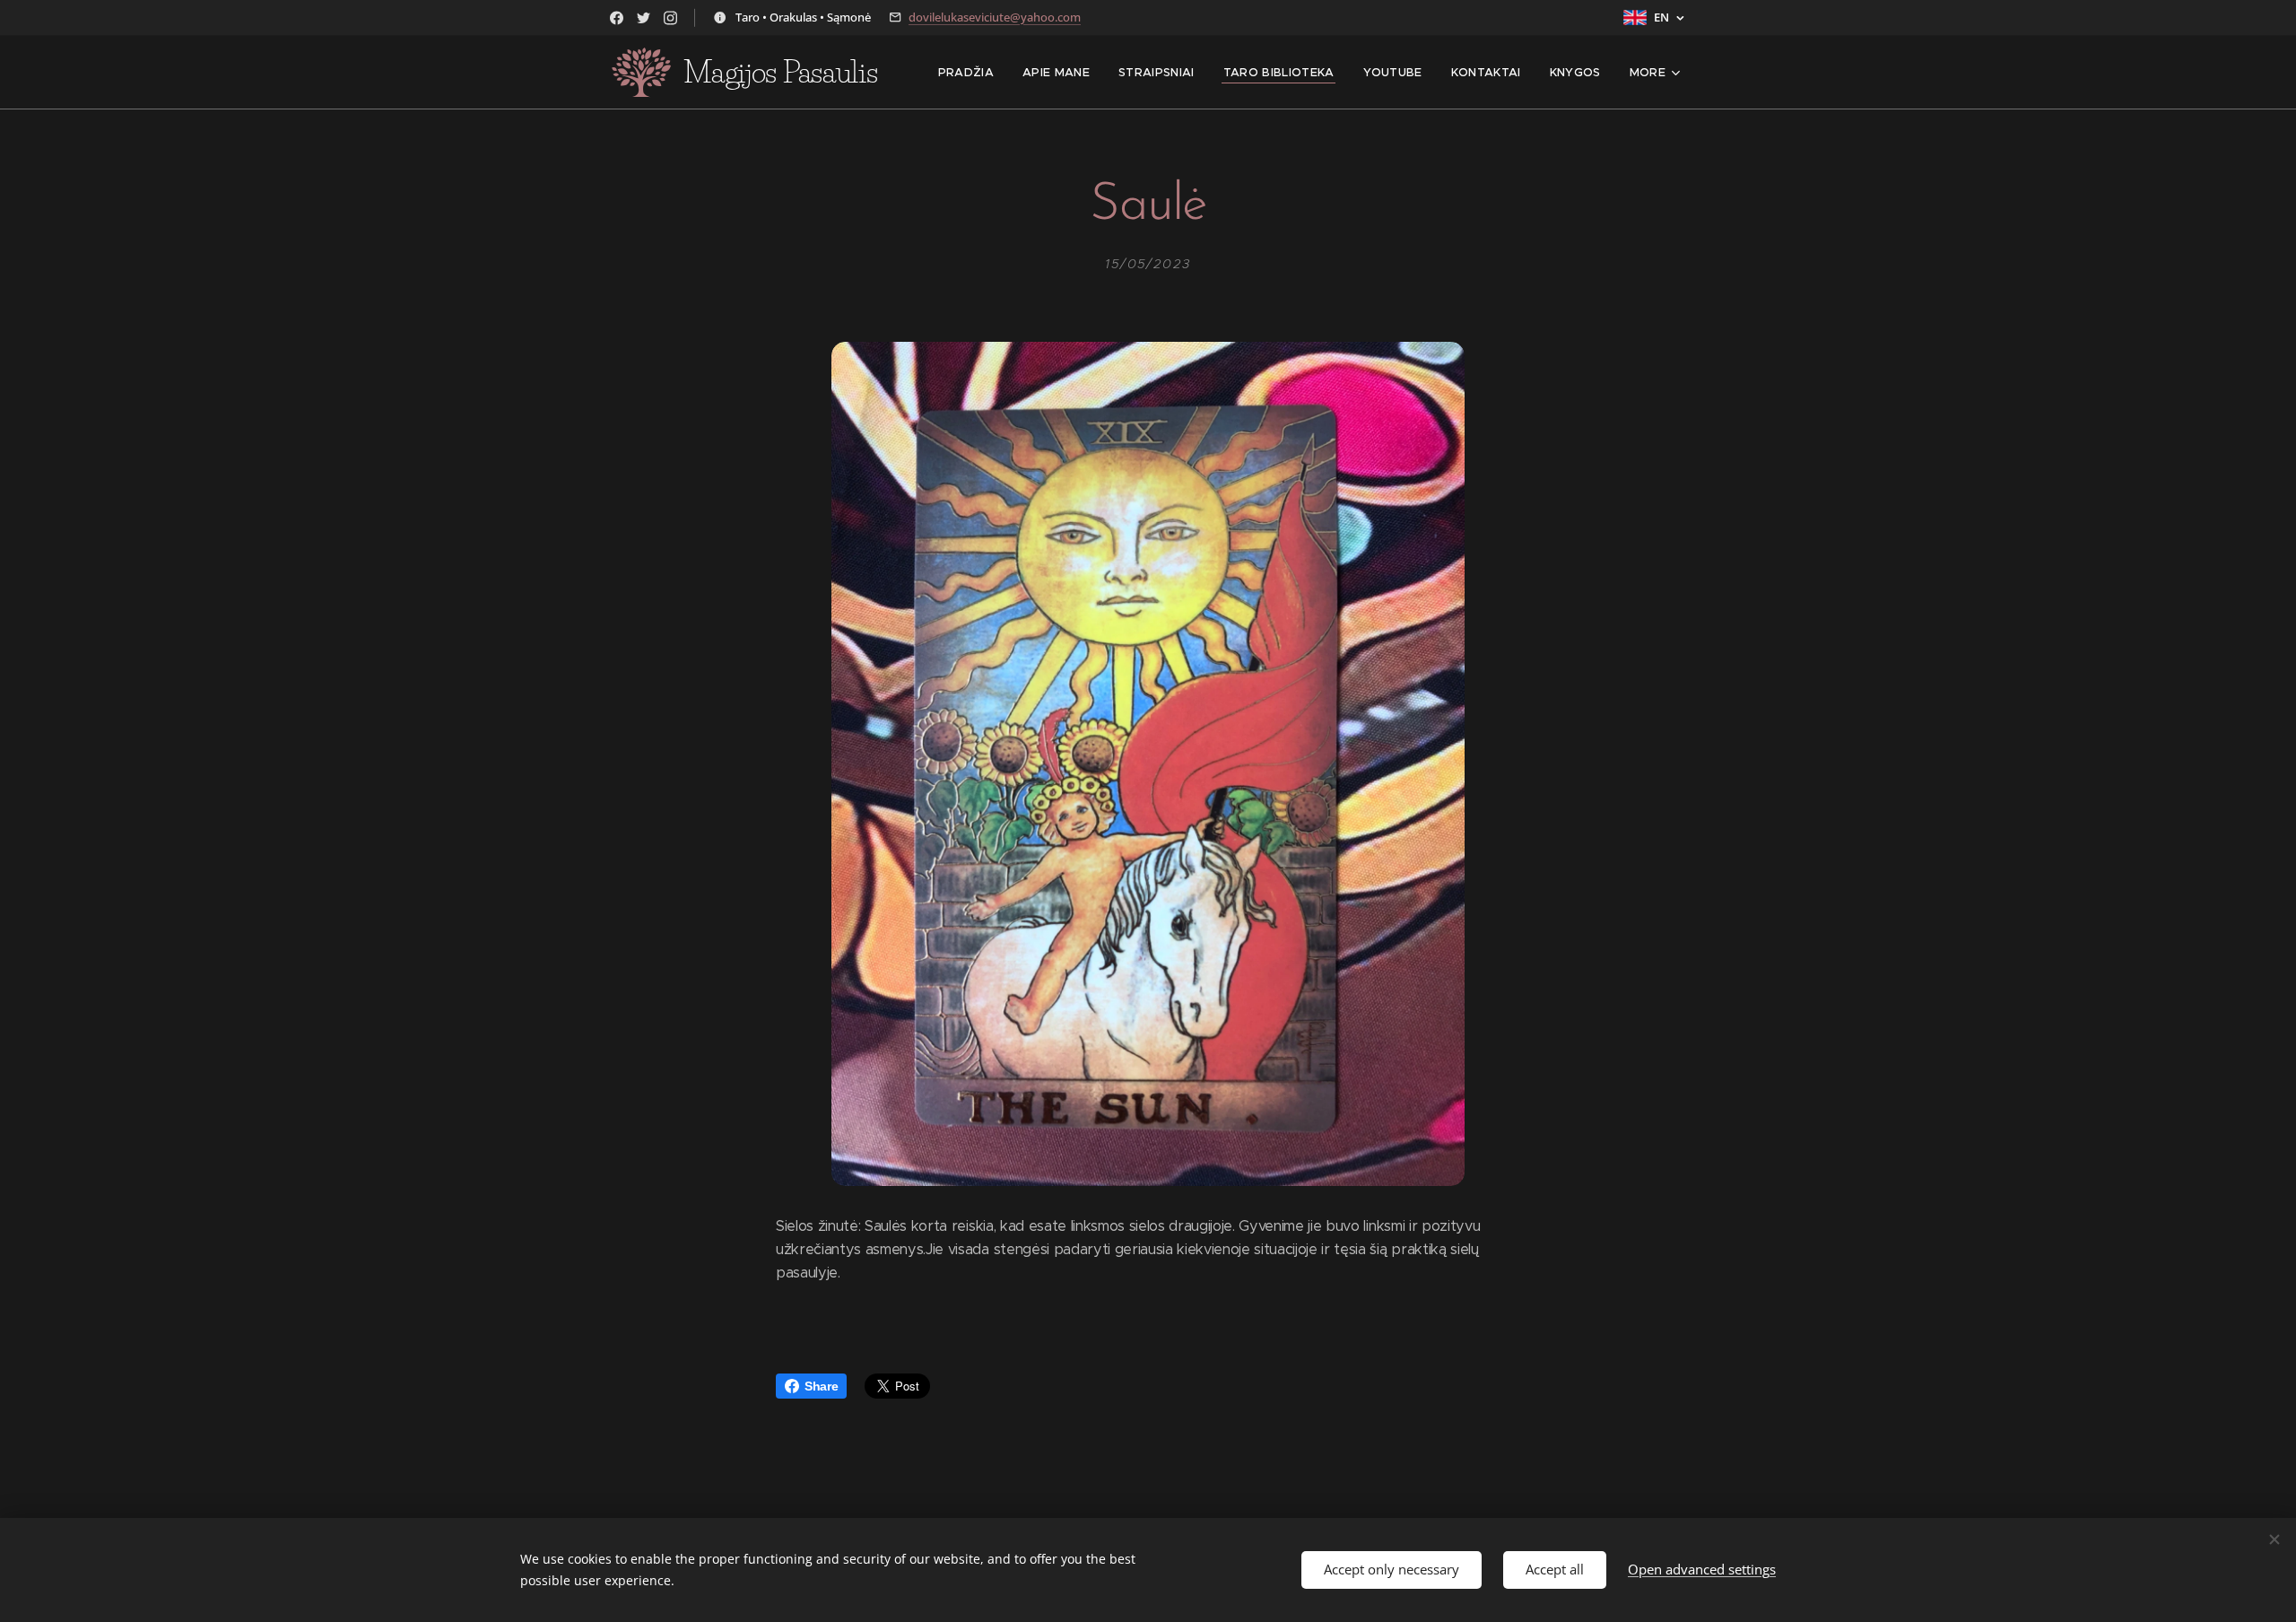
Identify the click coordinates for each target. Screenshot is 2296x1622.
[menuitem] (971, 73)
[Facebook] (617, 18)
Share (821, 1386)
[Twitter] (644, 18)
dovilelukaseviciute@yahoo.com (995, 17)
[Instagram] (670, 18)
